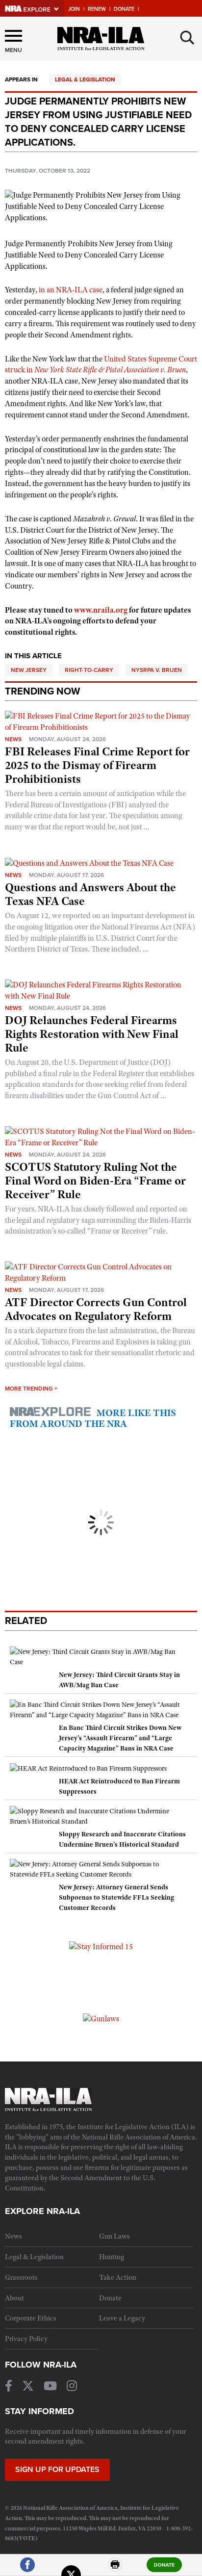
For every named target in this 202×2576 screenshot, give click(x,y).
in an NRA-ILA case (71, 290)
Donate (124, 9)
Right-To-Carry (89, 670)
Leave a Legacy (122, 2318)
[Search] (187, 38)
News (13, 739)
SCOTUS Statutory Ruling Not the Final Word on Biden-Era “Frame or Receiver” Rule (95, 1181)
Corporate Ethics (31, 2318)
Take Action (118, 2277)
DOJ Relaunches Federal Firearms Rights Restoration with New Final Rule (92, 1034)
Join (74, 9)
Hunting (112, 2257)
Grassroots (21, 2277)
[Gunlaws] (101, 2018)
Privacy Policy (26, 2339)
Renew (97, 9)
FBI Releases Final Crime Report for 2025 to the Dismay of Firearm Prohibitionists (97, 765)
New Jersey (29, 670)
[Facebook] (27, 2569)
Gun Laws (114, 2236)
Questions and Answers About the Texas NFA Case (90, 894)
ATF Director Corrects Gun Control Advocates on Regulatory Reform (96, 1309)
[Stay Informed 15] (101, 1946)
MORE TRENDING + (31, 1389)
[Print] (115, 2569)
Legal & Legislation (85, 79)
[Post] (71, 2569)
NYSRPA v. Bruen (157, 670)
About (14, 2298)
